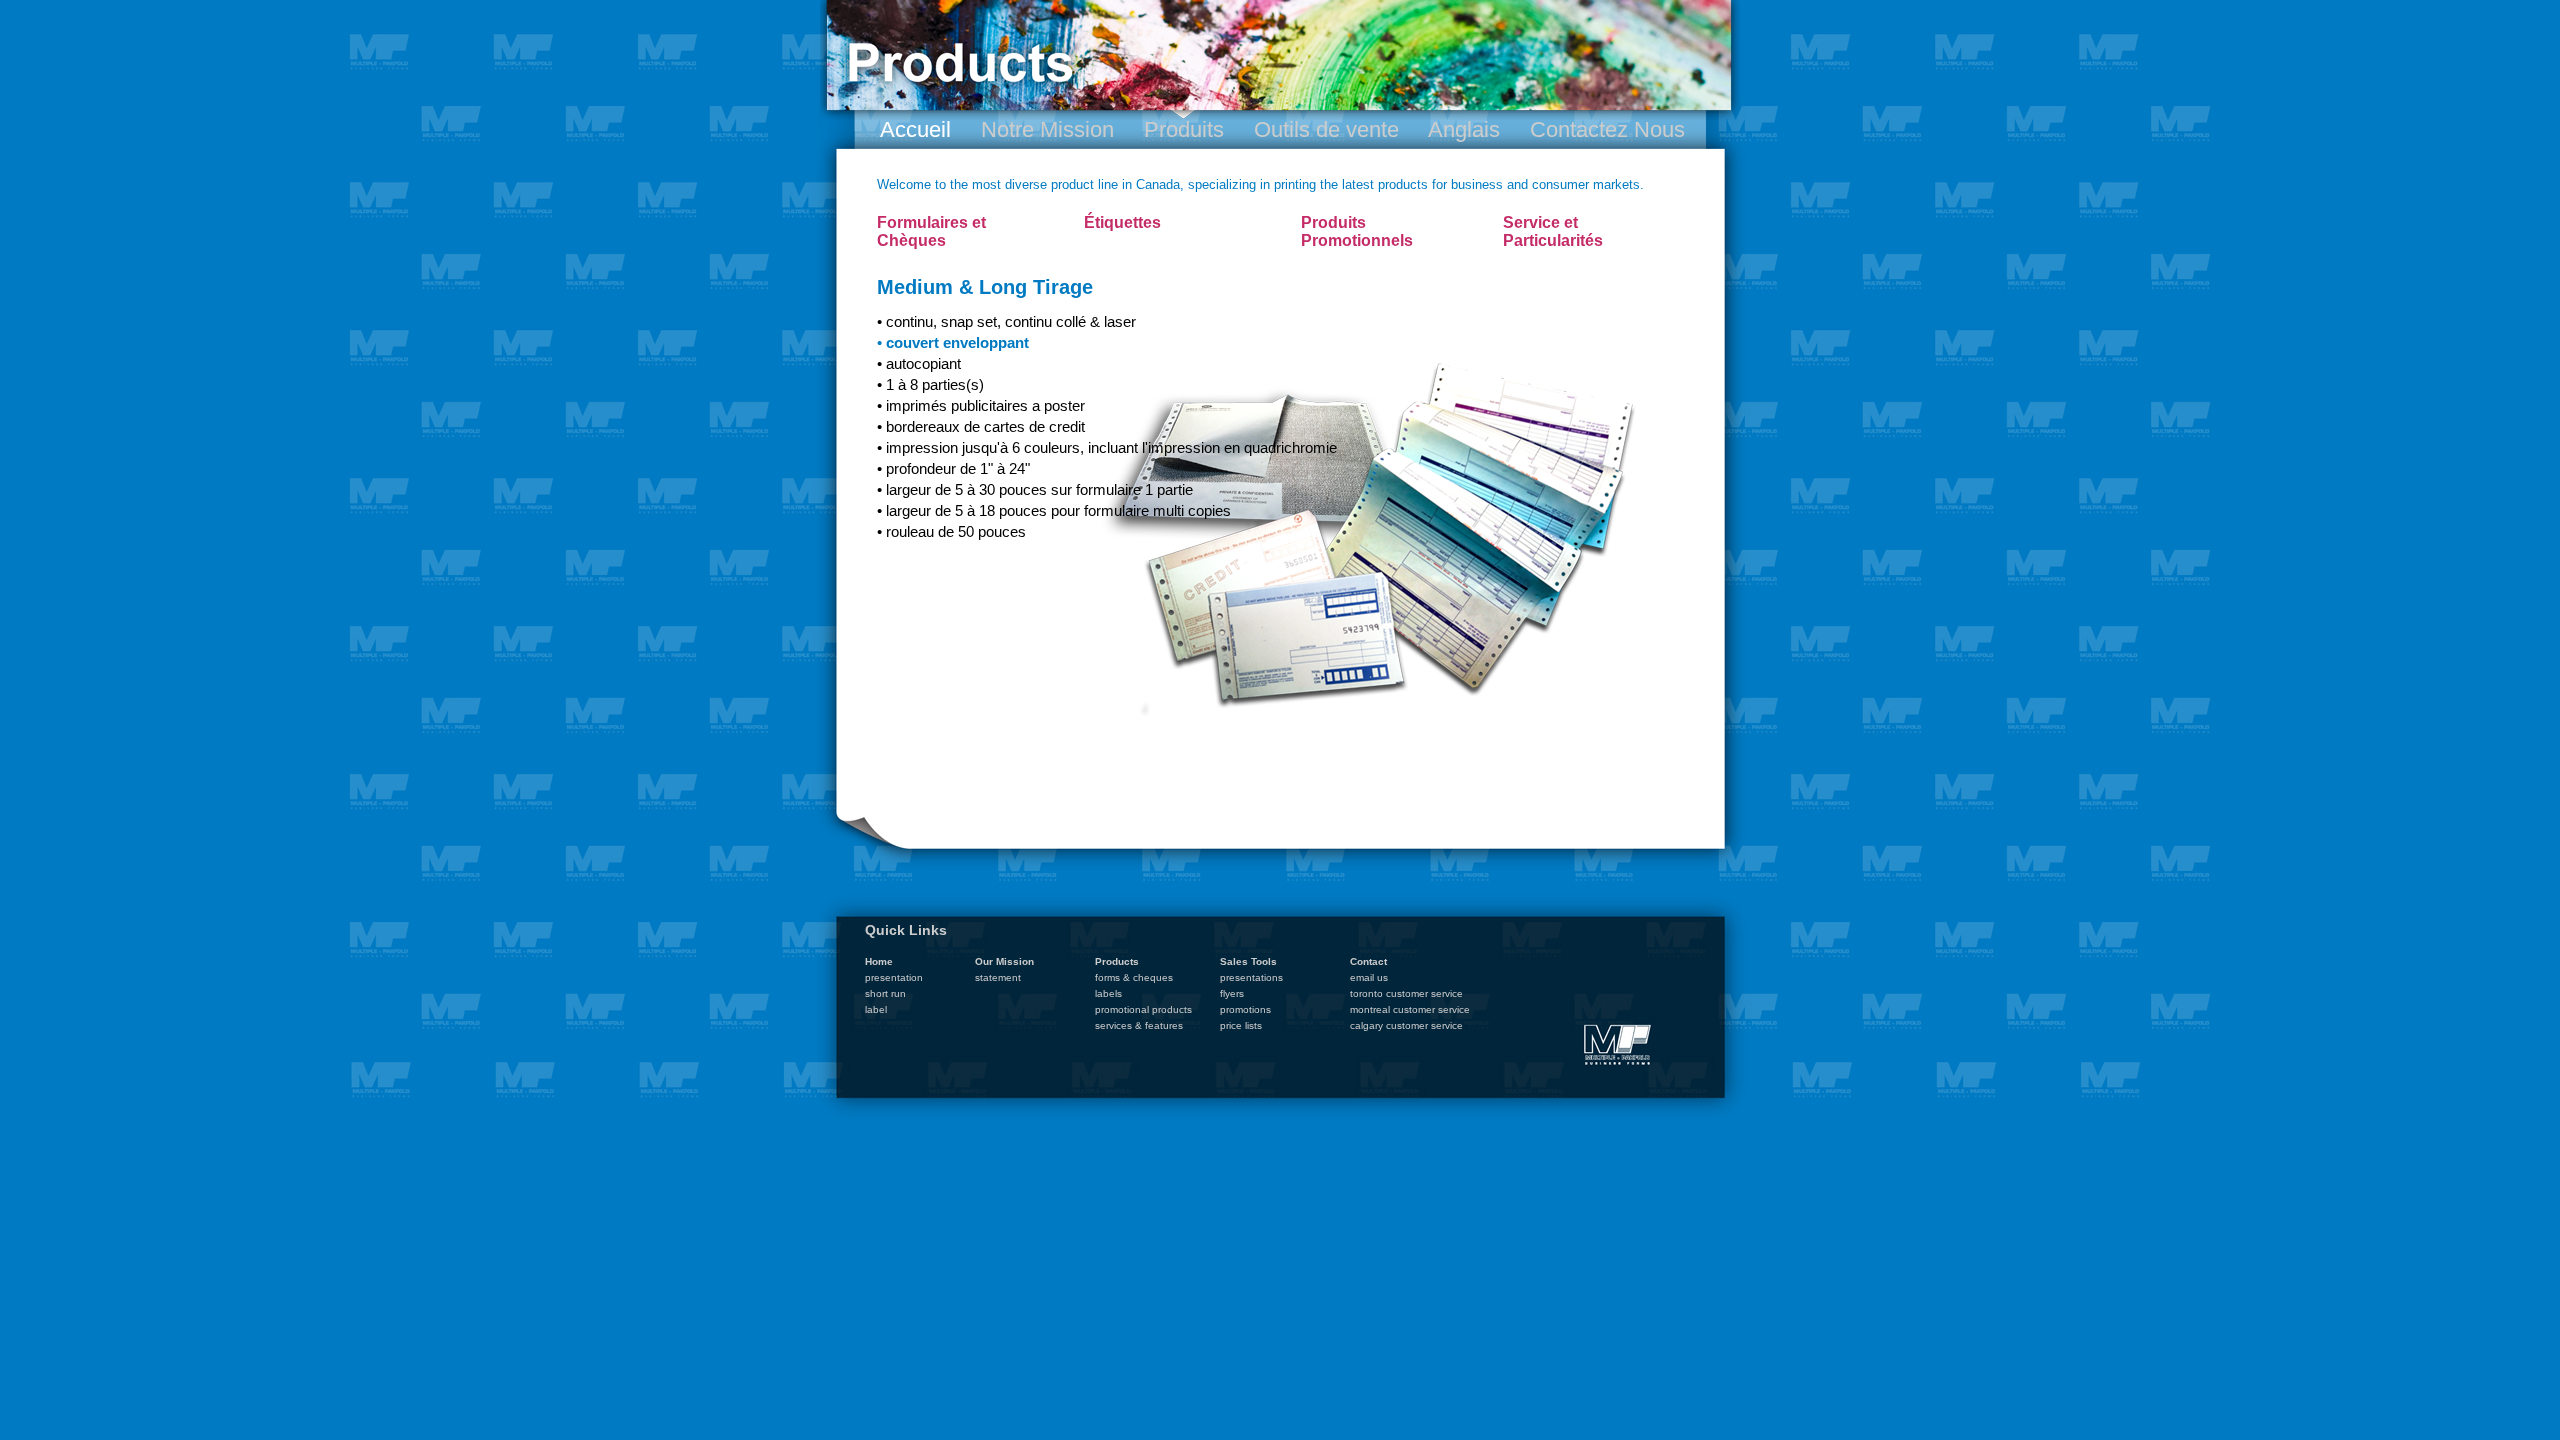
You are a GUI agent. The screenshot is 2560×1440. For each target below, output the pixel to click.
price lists (1241, 1025)
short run (885, 993)
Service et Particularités (1553, 231)
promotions (1245, 1009)
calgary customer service (1406, 1025)
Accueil (915, 129)
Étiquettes (1122, 222)
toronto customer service (1406, 993)
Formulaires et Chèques (931, 231)
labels (1108, 993)
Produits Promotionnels (1357, 231)
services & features (1139, 1025)
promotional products (1143, 1009)
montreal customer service (1410, 1009)
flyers (1232, 993)
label (876, 1009)
